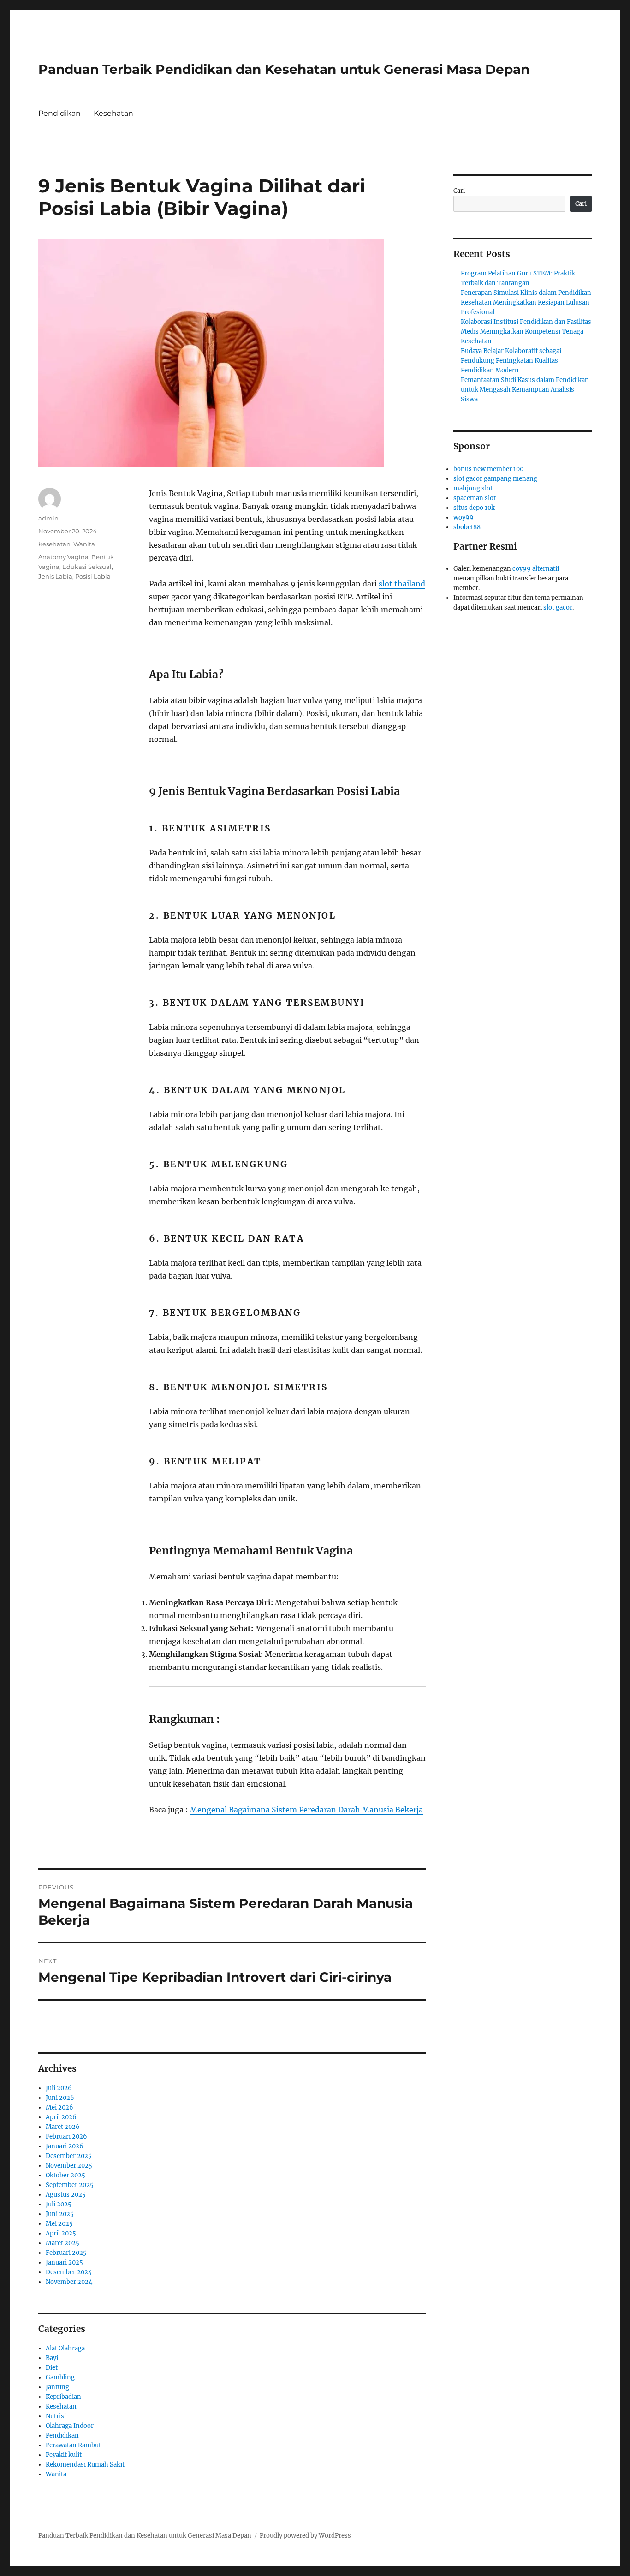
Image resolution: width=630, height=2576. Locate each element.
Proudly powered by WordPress (305, 2536)
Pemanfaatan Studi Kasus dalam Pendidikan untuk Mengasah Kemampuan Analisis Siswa (525, 390)
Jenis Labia (55, 576)
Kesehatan (113, 113)
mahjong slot (473, 488)
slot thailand (402, 584)
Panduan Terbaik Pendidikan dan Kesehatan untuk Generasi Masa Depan (284, 69)
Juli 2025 (59, 2204)
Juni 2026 (60, 2098)
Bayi (52, 2358)
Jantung (57, 2387)
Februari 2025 (66, 2253)
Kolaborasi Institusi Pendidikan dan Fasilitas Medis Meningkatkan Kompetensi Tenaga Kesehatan (526, 332)
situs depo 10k (474, 508)
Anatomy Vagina (63, 557)
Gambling (60, 2377)
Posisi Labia (93, 576)
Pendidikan (59, 113)
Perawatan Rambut (73, 2445)
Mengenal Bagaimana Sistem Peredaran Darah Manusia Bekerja (306, 1810)
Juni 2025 (60, 2214)
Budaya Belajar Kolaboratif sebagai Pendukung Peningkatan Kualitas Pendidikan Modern (511, 361)
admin (48, 518)
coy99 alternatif (536, 569)
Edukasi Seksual (87, 567)
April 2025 (61, 2233)
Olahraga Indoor (70, 2426)
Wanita (84, 544)
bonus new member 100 (488, 469)
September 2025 (70, 2185)
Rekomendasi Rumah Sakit (85, 2465)
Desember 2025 (69, 2156)
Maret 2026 (63, 2127)
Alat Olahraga (65, 2348)
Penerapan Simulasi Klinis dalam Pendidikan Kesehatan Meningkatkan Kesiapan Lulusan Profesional (526, 302)
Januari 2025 (64, 2262)
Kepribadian (63, 2397)
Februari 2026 (66, 2137)
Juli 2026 (59, 2088)
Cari (459, 191)
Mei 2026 (59, 2107)
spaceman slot (475, 498)
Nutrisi (56, 2416)
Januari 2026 (65, 2146)
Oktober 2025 (65, 2175)
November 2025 (69, 2166)
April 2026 (61, 2117)
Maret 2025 (62, 2243)
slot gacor (558, 607)
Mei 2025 (59, 2224)
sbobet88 (467, 527)
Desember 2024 (69, 2272)
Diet (52, 2368)
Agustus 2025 (66, 2195)
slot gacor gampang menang (495, 479)
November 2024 (69, 2282)
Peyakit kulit (64, 2455)
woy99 (464, 517)
